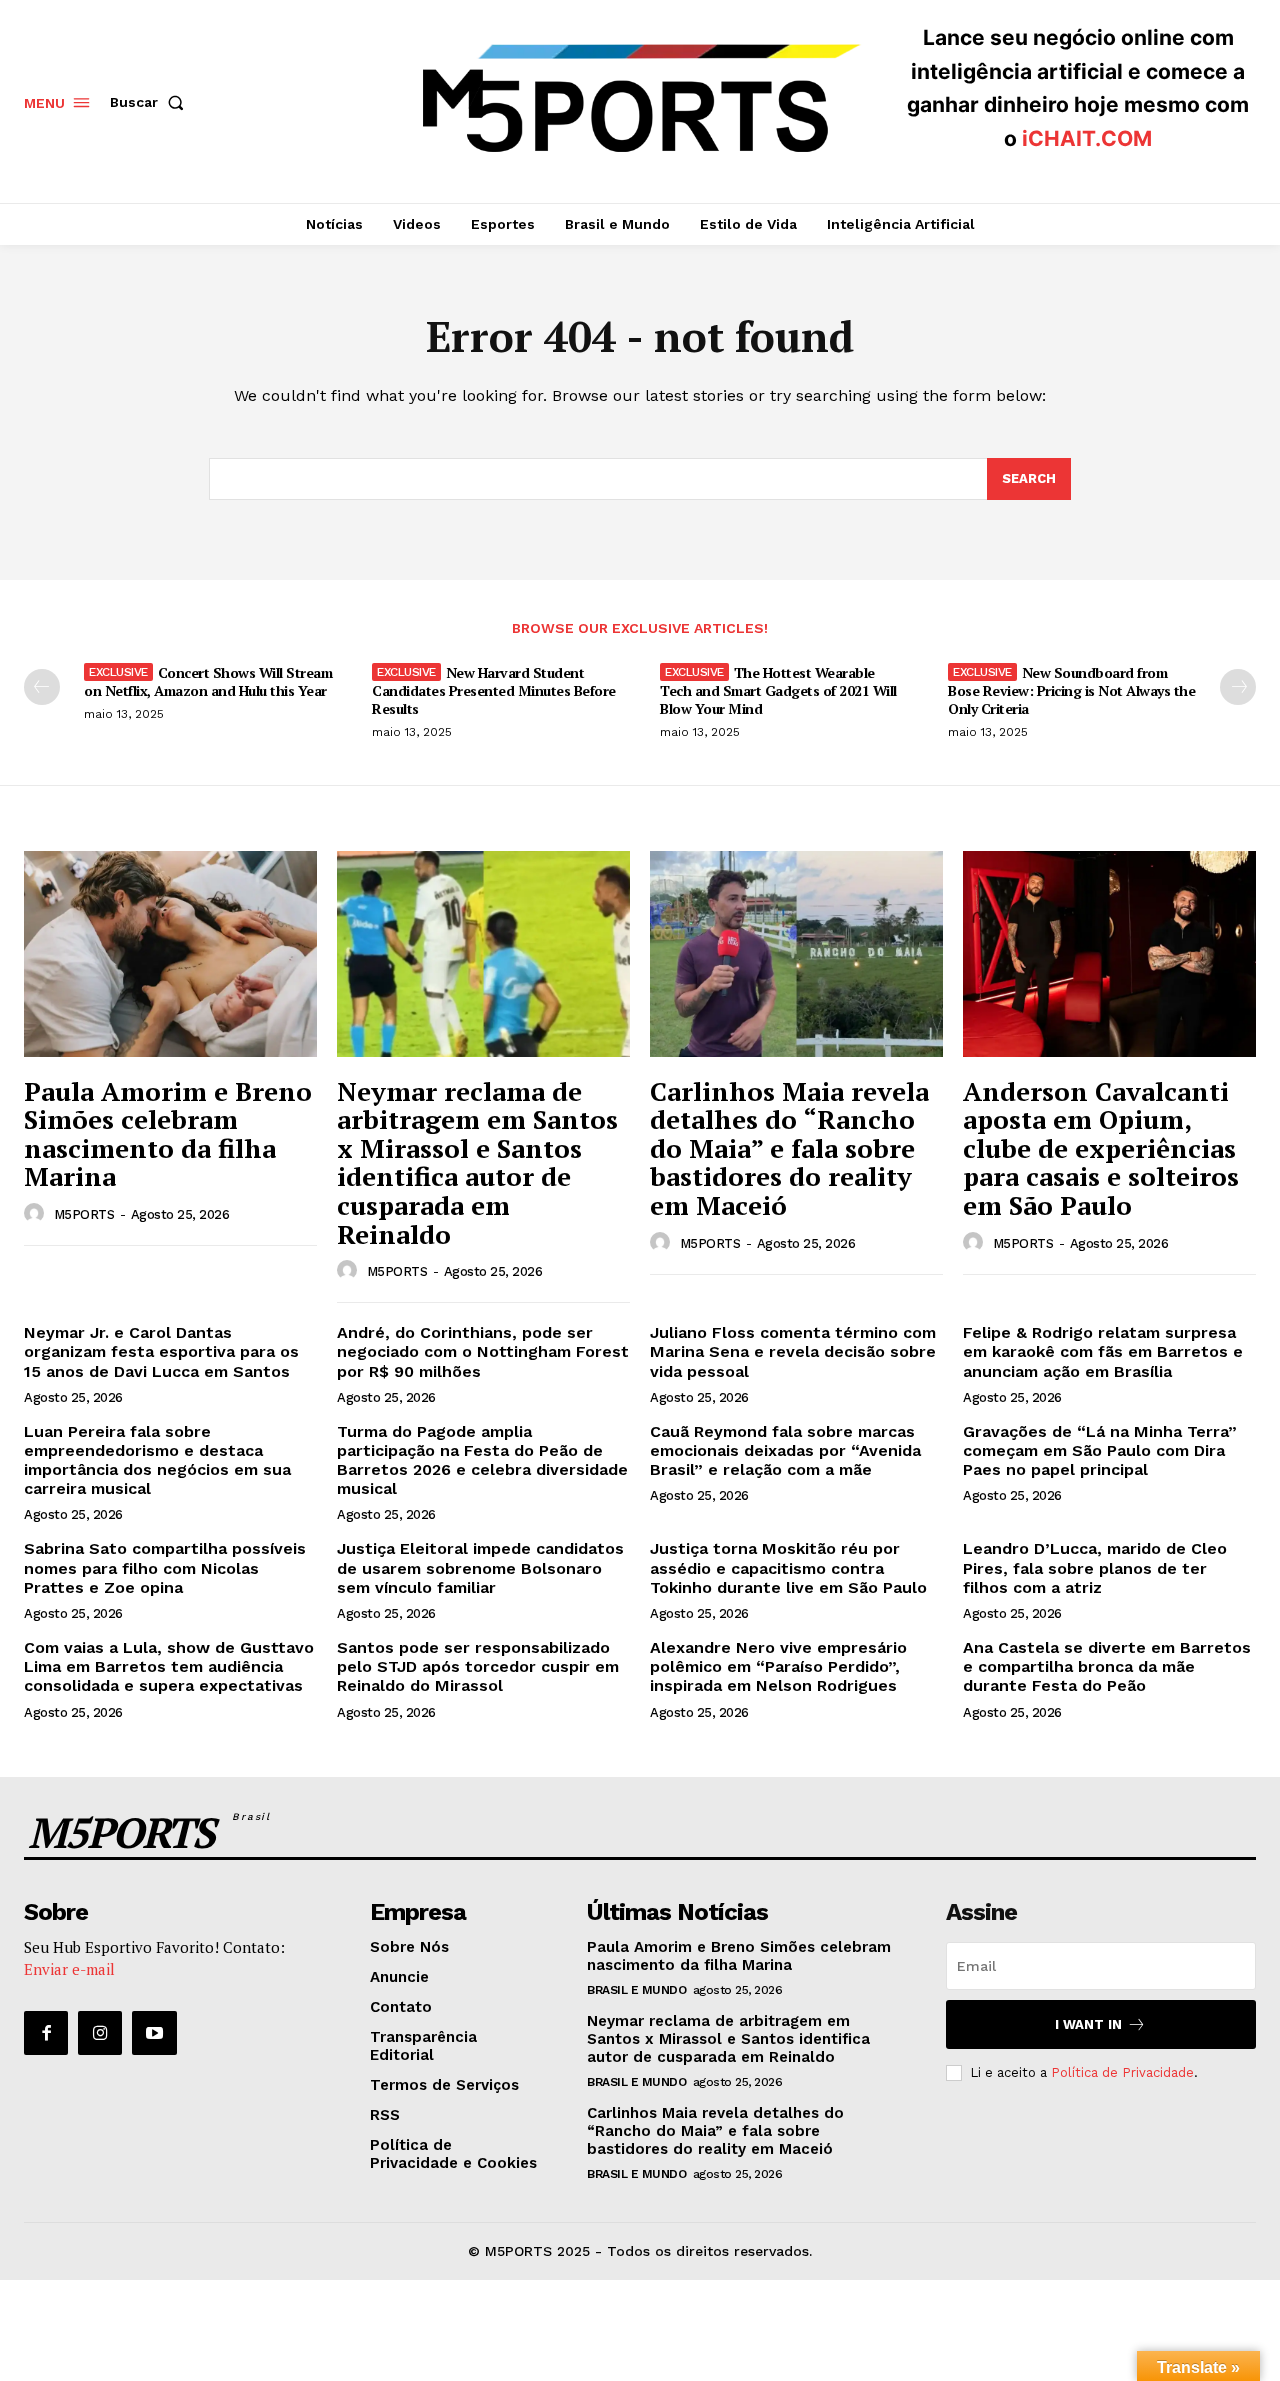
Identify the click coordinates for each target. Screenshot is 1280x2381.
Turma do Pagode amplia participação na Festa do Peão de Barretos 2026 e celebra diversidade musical (482, 1460)
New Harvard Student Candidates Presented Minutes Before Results (494, 690)
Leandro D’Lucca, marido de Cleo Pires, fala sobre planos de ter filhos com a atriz (1095, 1567)
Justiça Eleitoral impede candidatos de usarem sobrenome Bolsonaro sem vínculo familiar (480, 1567)
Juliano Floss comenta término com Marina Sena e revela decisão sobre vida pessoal (793, 1351)
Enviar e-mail (69, 1969)
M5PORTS (84, 1214)
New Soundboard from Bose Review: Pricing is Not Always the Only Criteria (1071, 690)
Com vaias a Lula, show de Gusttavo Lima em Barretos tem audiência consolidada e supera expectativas (169, 1666)
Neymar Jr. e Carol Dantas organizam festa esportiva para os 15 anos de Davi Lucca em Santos (161, 1351)
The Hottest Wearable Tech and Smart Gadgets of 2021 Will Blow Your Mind (778, 690)
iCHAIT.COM (1087, 138)
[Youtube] (154, 2033)
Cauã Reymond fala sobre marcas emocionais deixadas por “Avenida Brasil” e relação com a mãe (785, 1450)
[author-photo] (37, 1214)
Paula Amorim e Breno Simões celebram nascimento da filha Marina (168, 1134)
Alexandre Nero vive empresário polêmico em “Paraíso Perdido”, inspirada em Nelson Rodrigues (778, 1666)
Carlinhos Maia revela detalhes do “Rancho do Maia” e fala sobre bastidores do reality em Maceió (789, 1148)
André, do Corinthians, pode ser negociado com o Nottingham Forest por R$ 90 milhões (483, 1351)
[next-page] (1238, 687)
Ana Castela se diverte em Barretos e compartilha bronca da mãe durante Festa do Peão (1107, 1666)
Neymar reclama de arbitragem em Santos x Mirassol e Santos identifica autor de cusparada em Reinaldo (477, 1162)
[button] (151, 102)
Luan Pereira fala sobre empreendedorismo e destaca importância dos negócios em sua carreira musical (157, 1460)
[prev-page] (42, 687)
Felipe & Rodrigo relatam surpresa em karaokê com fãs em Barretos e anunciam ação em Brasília (1103, 1351)
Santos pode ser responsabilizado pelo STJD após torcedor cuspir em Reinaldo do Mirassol (478, 1666)
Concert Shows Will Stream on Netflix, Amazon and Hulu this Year (208, 681)
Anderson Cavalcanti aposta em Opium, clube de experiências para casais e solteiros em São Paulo (1101, 1148)
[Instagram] (100, 2033)
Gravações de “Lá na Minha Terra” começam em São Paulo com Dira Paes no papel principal (1100, 1450)
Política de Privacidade (1122, 2072)
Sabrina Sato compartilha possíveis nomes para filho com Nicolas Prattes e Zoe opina (165, 1567)
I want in (1088, 2024)
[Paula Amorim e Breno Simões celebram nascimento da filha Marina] (170, 953)
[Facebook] (46, 2033)
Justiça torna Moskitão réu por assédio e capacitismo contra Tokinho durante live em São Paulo (788, 1567)
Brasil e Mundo (636, 1990)
